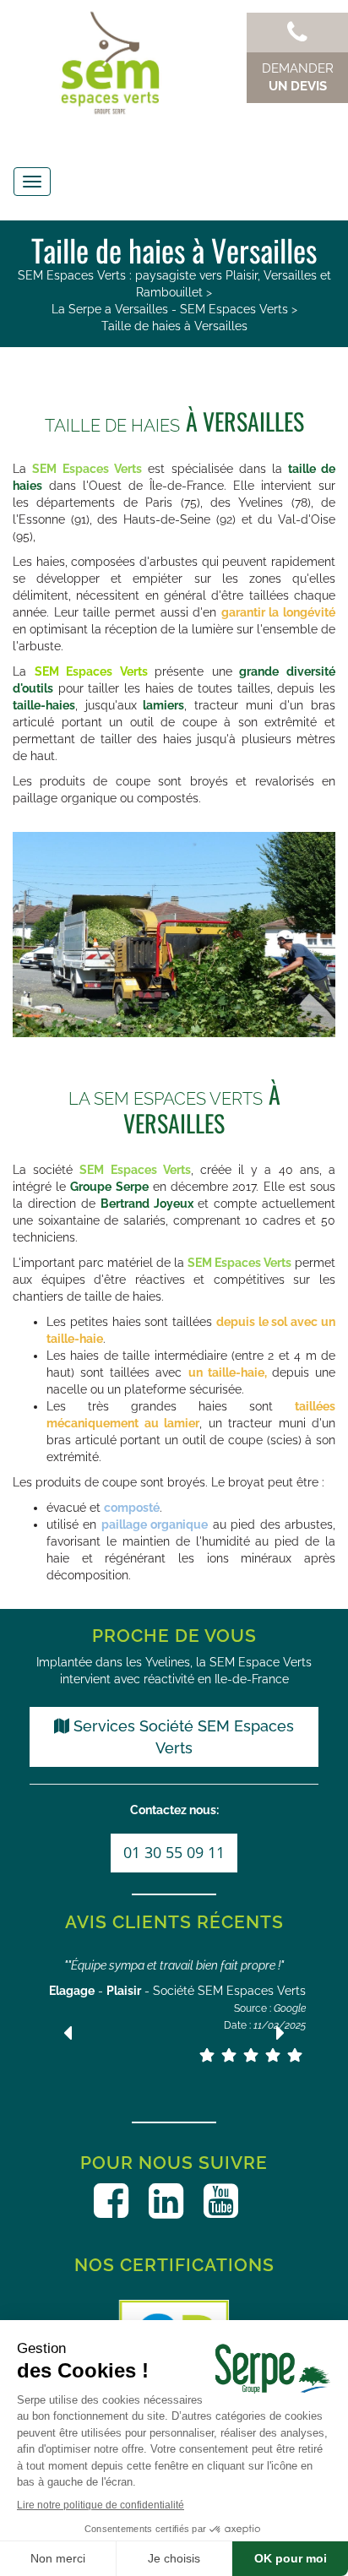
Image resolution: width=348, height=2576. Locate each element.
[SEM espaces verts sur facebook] (111, 2201)
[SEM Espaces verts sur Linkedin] (166, 2201)
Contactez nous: (174, 1810)
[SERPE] (174, 63)
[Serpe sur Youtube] (221, 2201)
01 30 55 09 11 (174, 1852)
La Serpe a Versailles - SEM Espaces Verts (170, 309)
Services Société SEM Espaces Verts (182, 1737)
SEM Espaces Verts (91, 671)
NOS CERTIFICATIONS (174, 2265)
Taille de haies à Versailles (174, 326)
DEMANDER (298, 77)
